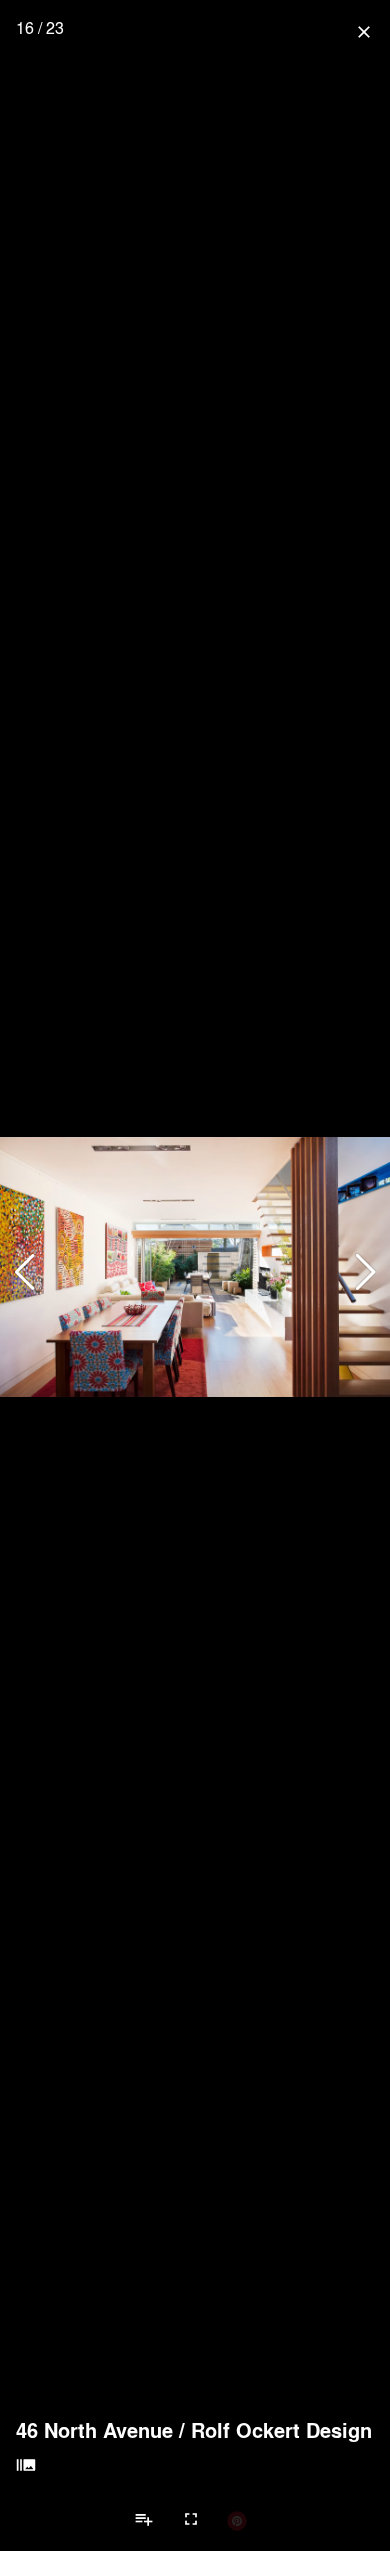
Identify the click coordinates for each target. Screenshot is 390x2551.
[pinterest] (237, 2520)
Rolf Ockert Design (281, 2430)
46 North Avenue (94, 2430)
